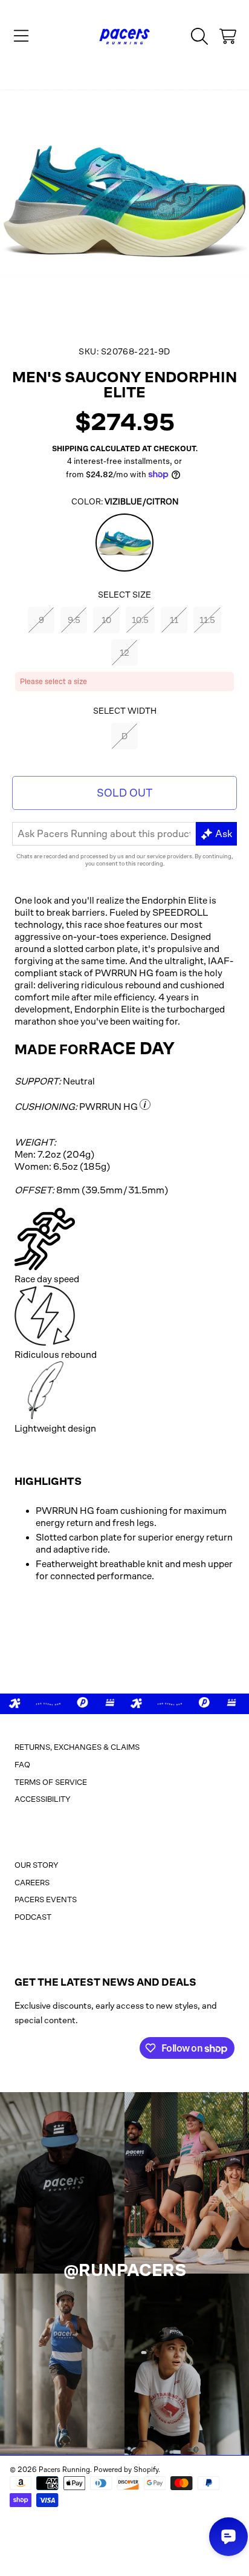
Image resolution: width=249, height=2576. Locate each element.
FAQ (22, 1765)
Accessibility (43, 1799)
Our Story (37, 1865)
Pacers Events (46, 1899)
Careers (32, 1883)
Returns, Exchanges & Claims (77, 1747)
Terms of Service (51, 1782)
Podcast (33, 1917)
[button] (21, 36)
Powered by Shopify (126, 2470)
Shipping (70, 449)
